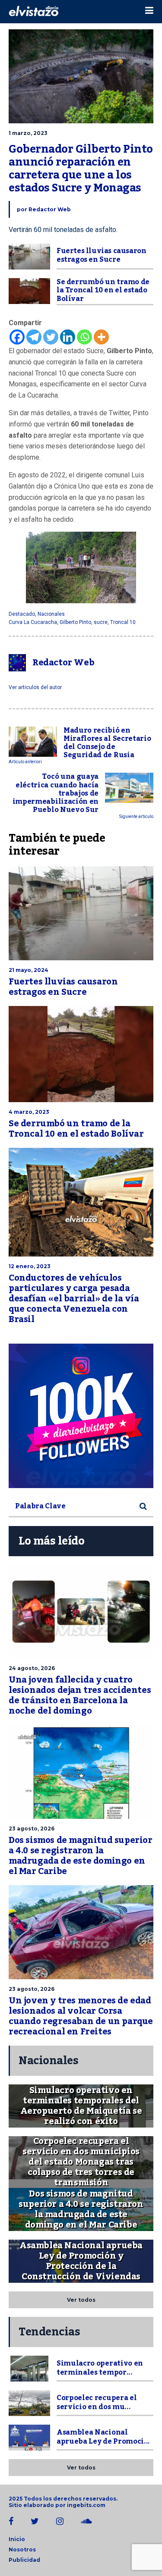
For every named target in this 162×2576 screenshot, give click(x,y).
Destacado (22, 614)
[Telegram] (34, 337)
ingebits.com (86, 2505)
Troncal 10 (123, 622)
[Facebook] (17, 337)
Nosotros (22, 2549)
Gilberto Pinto (75, 622)
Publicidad (24, 2560)
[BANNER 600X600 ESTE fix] (81, 1416)
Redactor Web (50, 209)
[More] (101, 337)
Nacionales (51, 614)
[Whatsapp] (84, 337)
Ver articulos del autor (35, 687)
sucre (101, 622)
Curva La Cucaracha (33, 622)
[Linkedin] (68, 337)
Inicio (17, 2539)
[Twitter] (51, 337)
